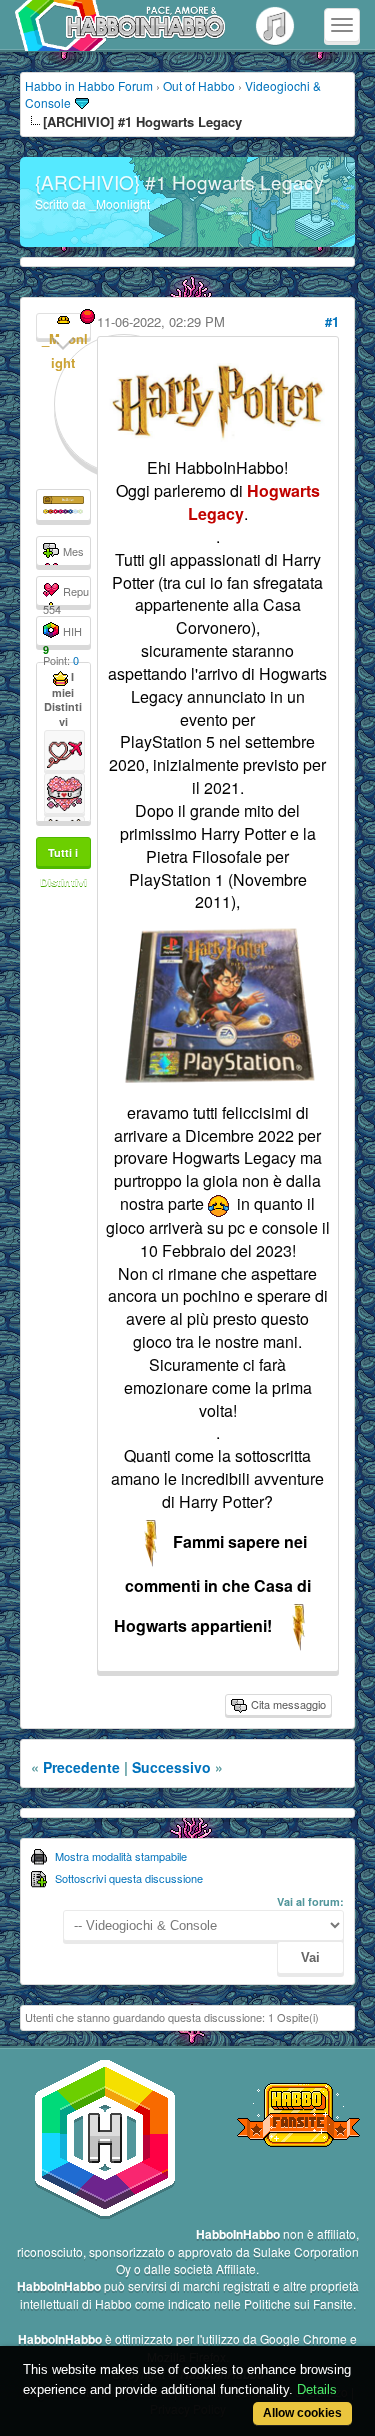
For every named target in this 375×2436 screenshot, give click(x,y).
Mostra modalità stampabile (121, 1856)
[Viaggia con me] (64, 748)
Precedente (81, 1767)
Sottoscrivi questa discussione (129, 1878)
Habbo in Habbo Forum (89, 85)
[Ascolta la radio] (275, 25)
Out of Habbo (199, 85)
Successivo (171, 1767)
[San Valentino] (64, 791)
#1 (332, 321)
